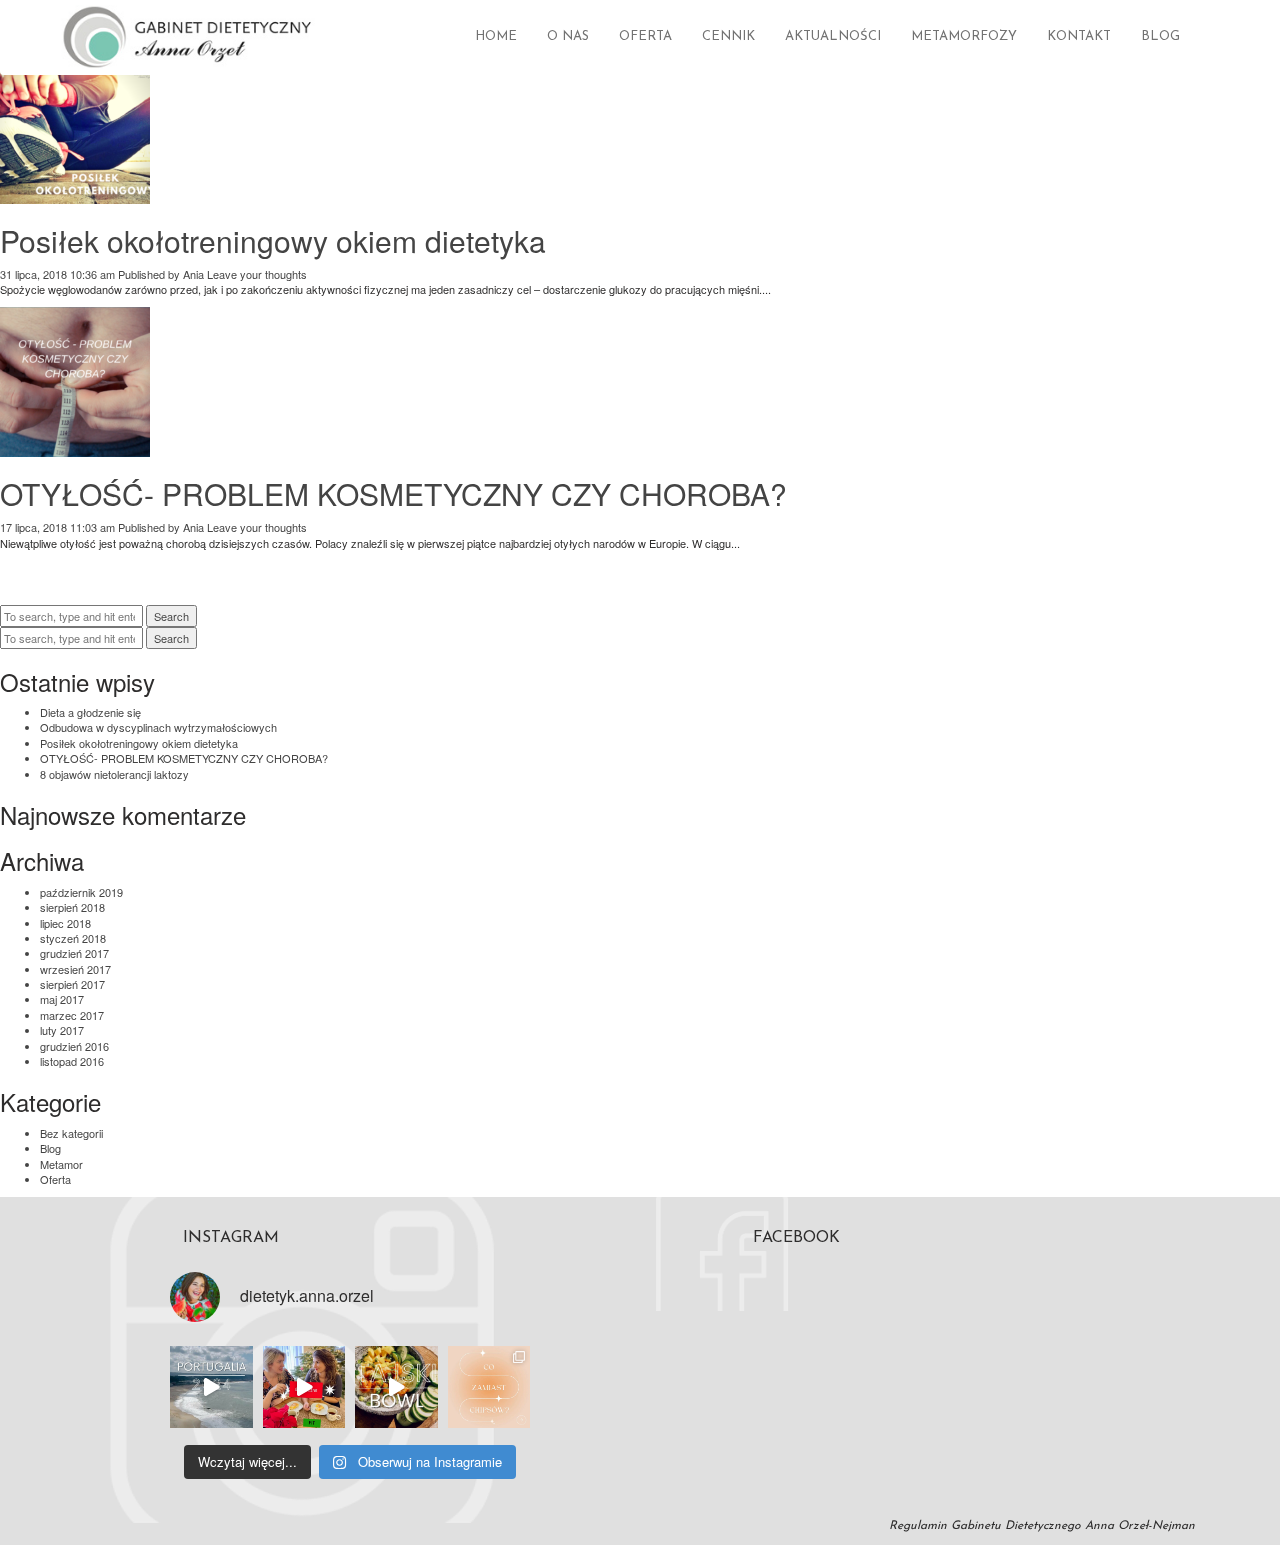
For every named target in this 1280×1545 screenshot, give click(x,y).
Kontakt (1079, 36)
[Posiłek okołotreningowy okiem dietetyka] (75, 195)
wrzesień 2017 (75, 969)
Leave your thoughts (257, 274)
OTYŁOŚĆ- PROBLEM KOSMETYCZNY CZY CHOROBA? (393, 493)
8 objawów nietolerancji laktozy (114, 774)
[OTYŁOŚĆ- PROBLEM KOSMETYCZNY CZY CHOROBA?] (75, 449)
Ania (193, 274)
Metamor (61, 1164)
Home (496, 36)
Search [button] (171, 616)
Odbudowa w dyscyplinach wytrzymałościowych (158, 727)
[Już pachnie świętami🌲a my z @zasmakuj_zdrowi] (304, 1387)
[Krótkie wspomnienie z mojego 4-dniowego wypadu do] (211, 1387)
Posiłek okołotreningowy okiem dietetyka (273, 240)
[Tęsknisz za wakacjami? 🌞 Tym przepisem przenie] (396, 1387)
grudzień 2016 (74, 1046)
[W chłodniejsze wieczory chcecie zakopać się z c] (489, 1387)
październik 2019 (81, 892)
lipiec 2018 (65, 923)
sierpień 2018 (72, 907)
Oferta (645, 36)
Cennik (728, 36)
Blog (1160, 36)
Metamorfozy (964, 36)
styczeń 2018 (73, 938)
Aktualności (833, 36)
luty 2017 (62, 1030)
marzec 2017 (72, 1015)
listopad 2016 (72, 1061)
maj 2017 (62, 999)
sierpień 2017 (72, 984)
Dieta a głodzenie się (90, 712)
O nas (568, 36)
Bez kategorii (71, 1133)
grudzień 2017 (74, 953)
